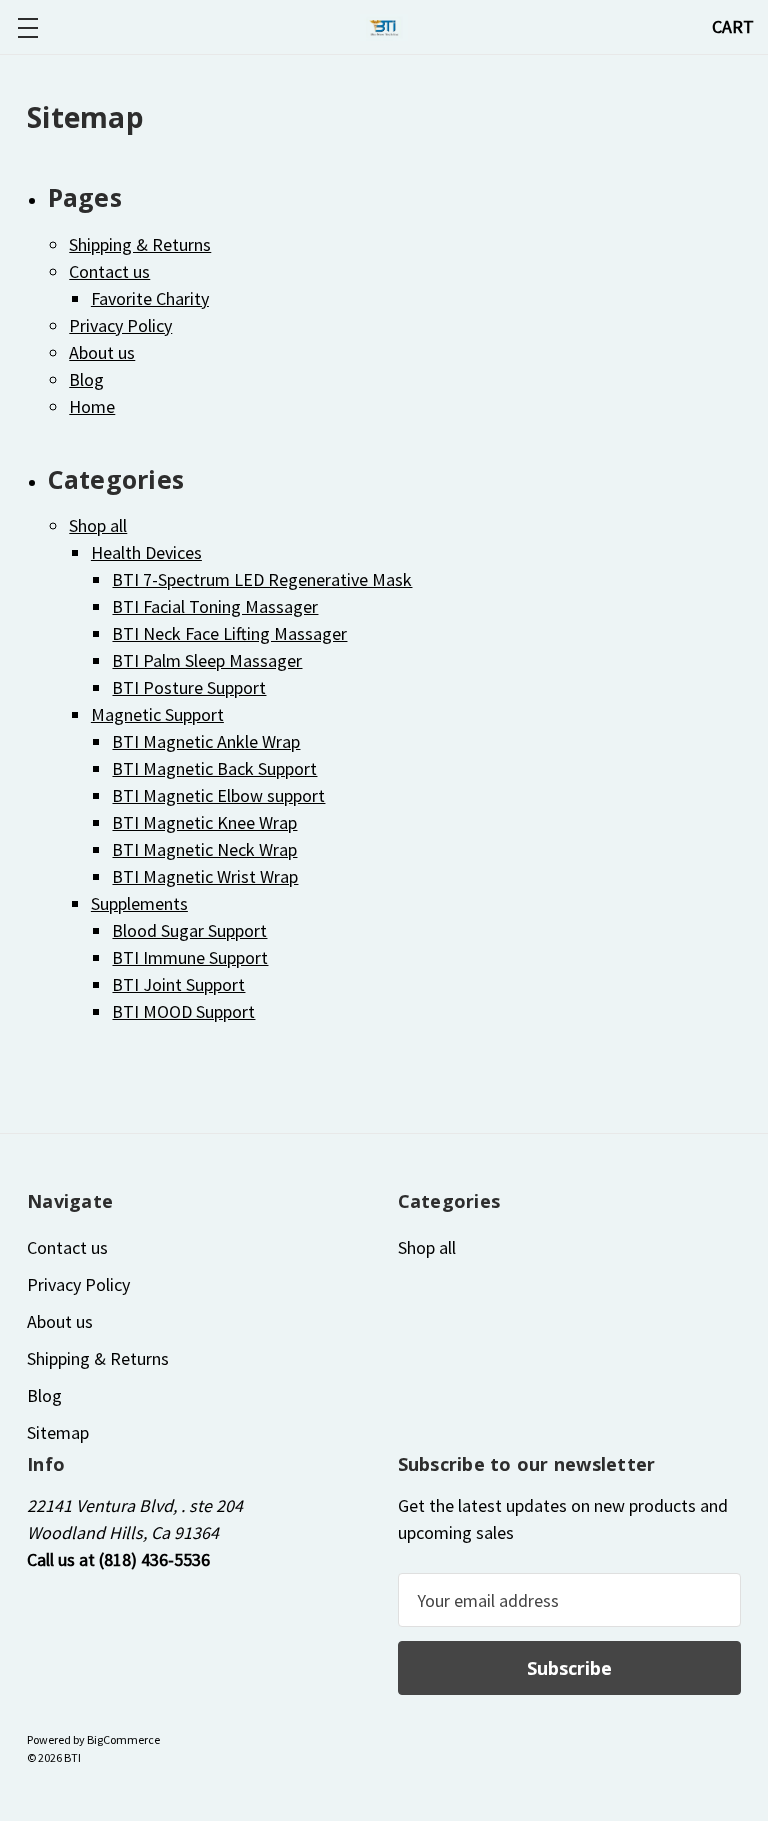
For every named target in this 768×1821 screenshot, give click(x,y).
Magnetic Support (157, 714)
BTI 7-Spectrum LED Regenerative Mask (262, 579)
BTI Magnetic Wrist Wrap (205, 876)
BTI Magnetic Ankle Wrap (206, 741)
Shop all (98, 525)
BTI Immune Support (190, 957)
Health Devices (146, 552)
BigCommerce (123, 1739)
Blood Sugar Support (189, 930)
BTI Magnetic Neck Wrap (204, 849)
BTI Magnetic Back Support (214, 768)
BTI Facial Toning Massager (215, 606)
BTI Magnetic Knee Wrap (204, 822)
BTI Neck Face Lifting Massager (229, 633)
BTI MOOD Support (183, 1011)
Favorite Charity (150, 298)
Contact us (109, 271)
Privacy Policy (120, 325)
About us (102, 352)
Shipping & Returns (140, 244)
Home (92, 406)
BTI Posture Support (189, 687)
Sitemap (58, 1432)
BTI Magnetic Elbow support (218, 795)
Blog (86, 379)
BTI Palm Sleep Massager (207, 660)
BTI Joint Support (178, 984)
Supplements (139, 903)
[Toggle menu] (27, 27)
